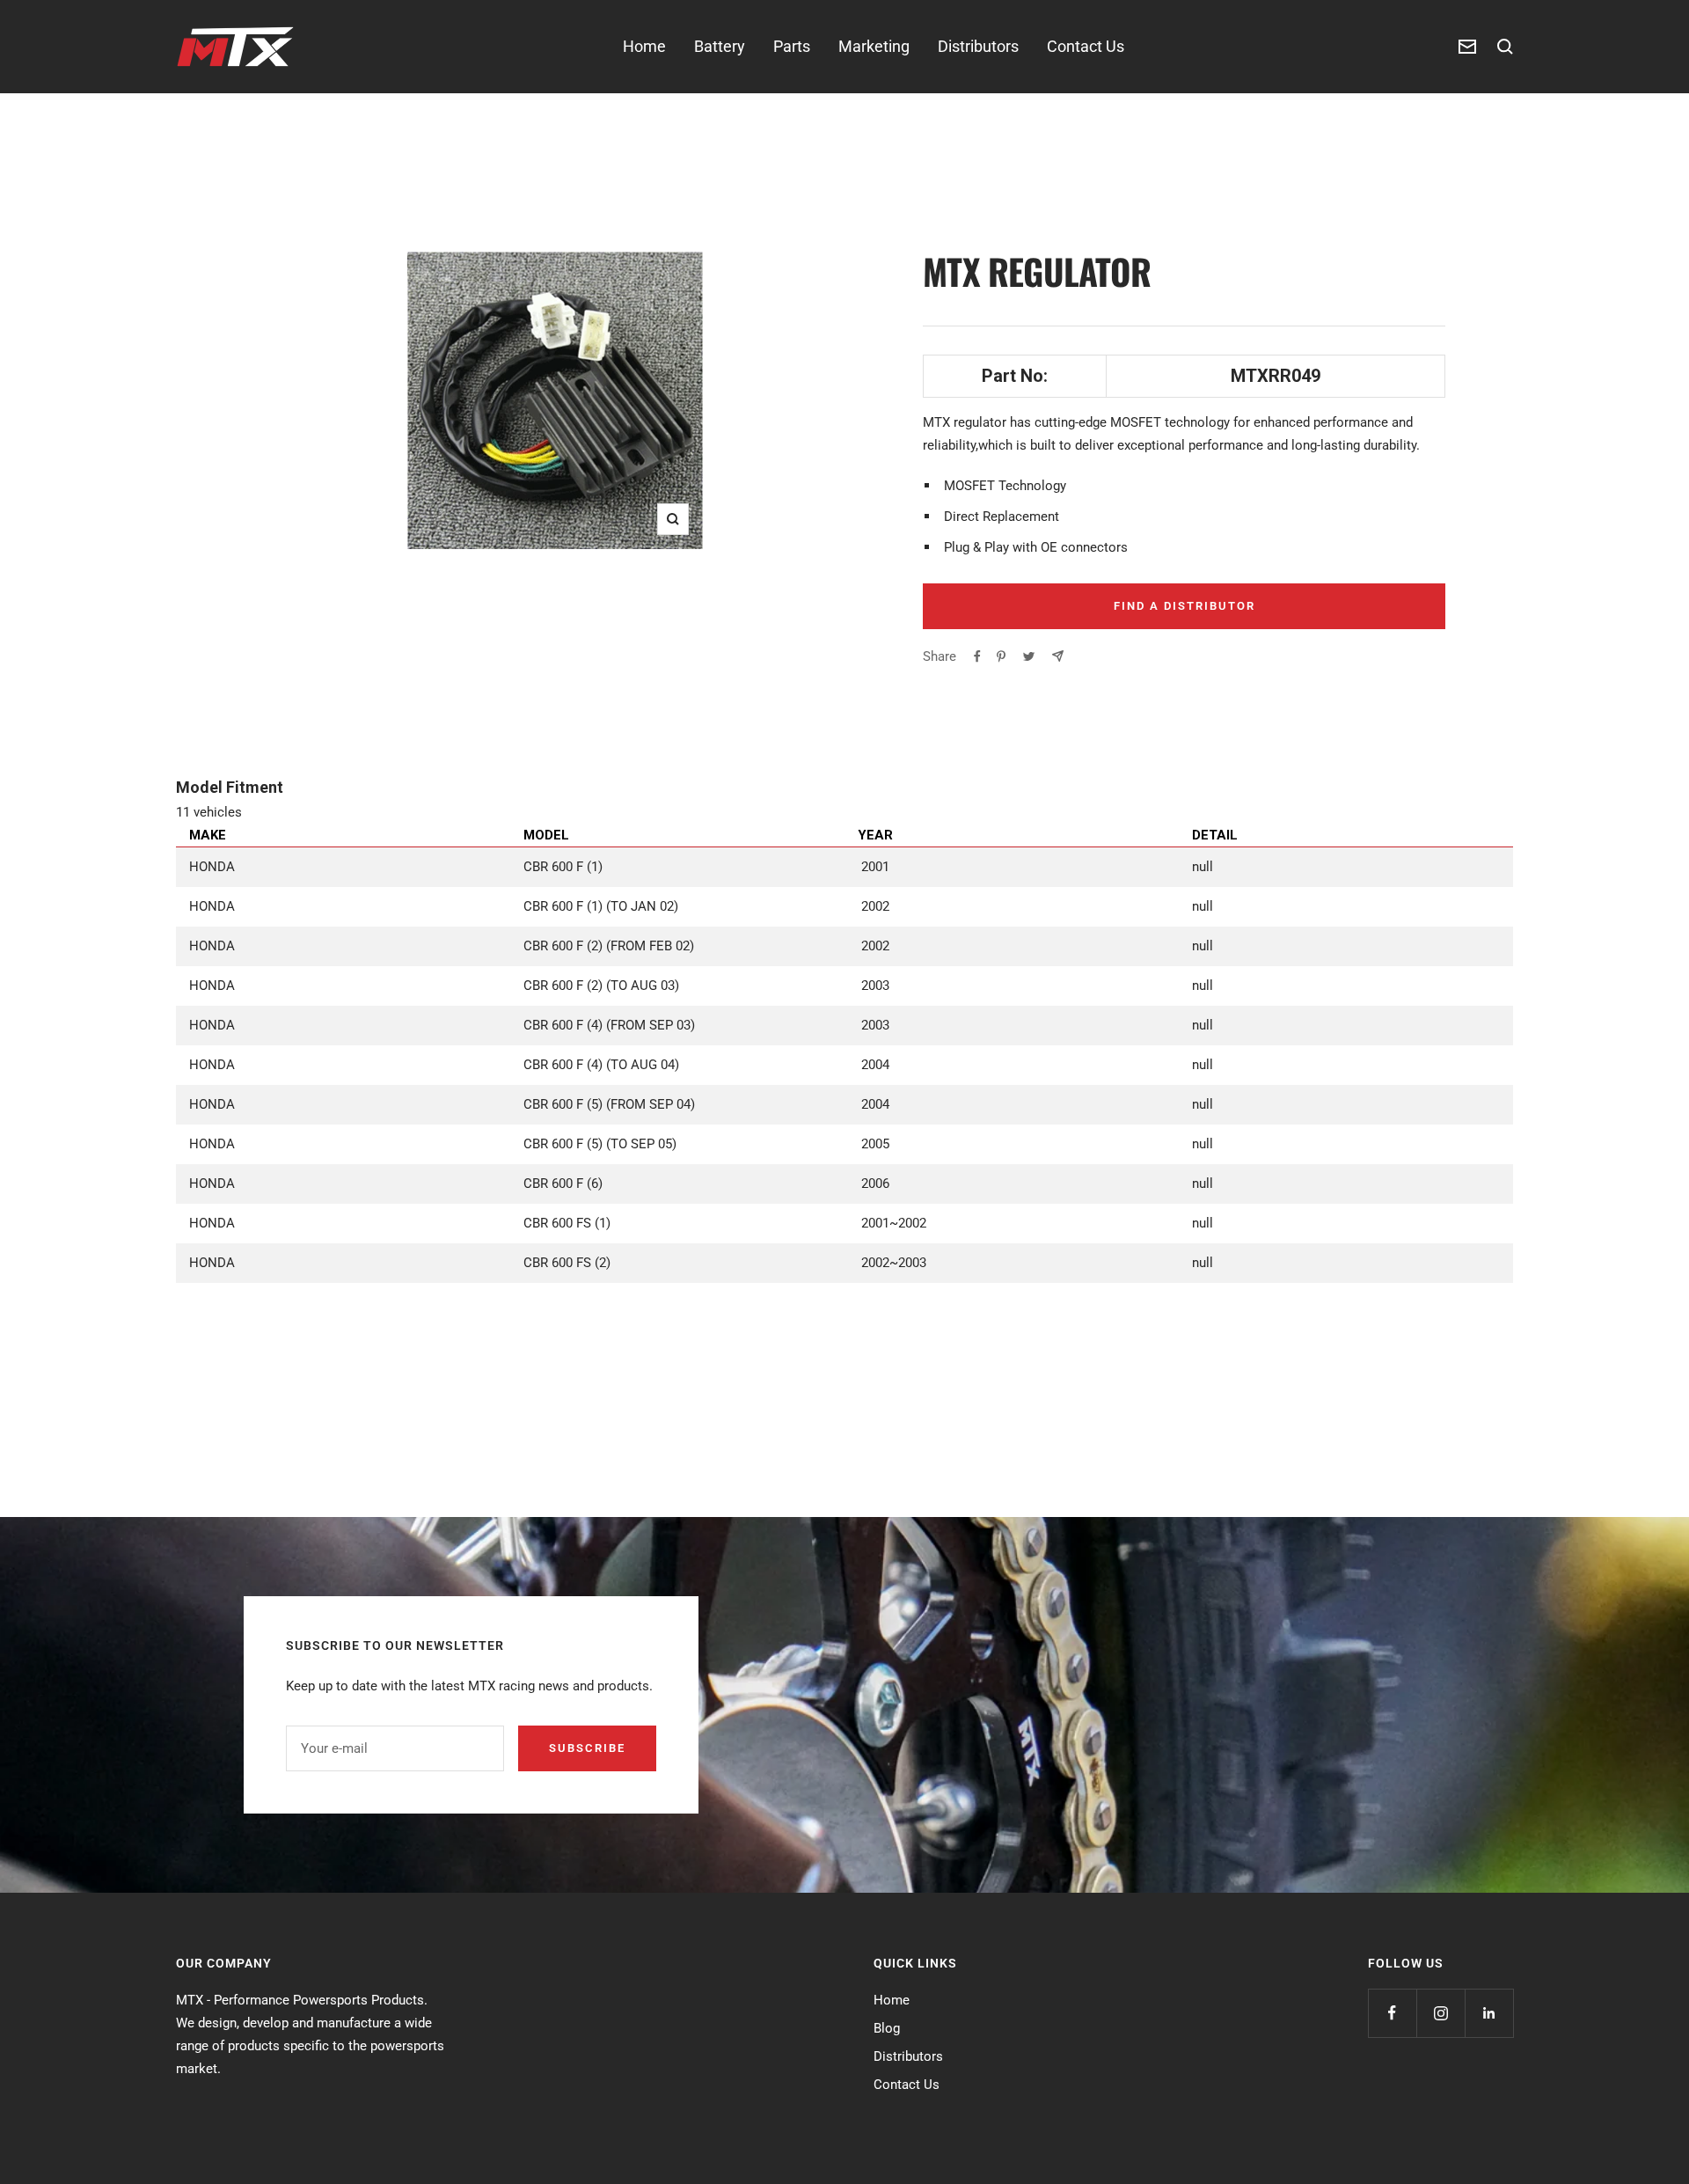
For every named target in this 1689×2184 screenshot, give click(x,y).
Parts (792, 46)
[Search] (1505, 47)
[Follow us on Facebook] (1392, 2013)
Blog (887, 2028)
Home (644, 46)
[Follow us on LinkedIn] (1489, 2013)
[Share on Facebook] (977, 656)
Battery (720, 46)
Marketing (874, 46)
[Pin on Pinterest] (1001, 656)
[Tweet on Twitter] (1029, 656)
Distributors (978, 46)
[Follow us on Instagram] (1440, 2013)
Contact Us (1086, 46)
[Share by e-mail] (1058, 656)
